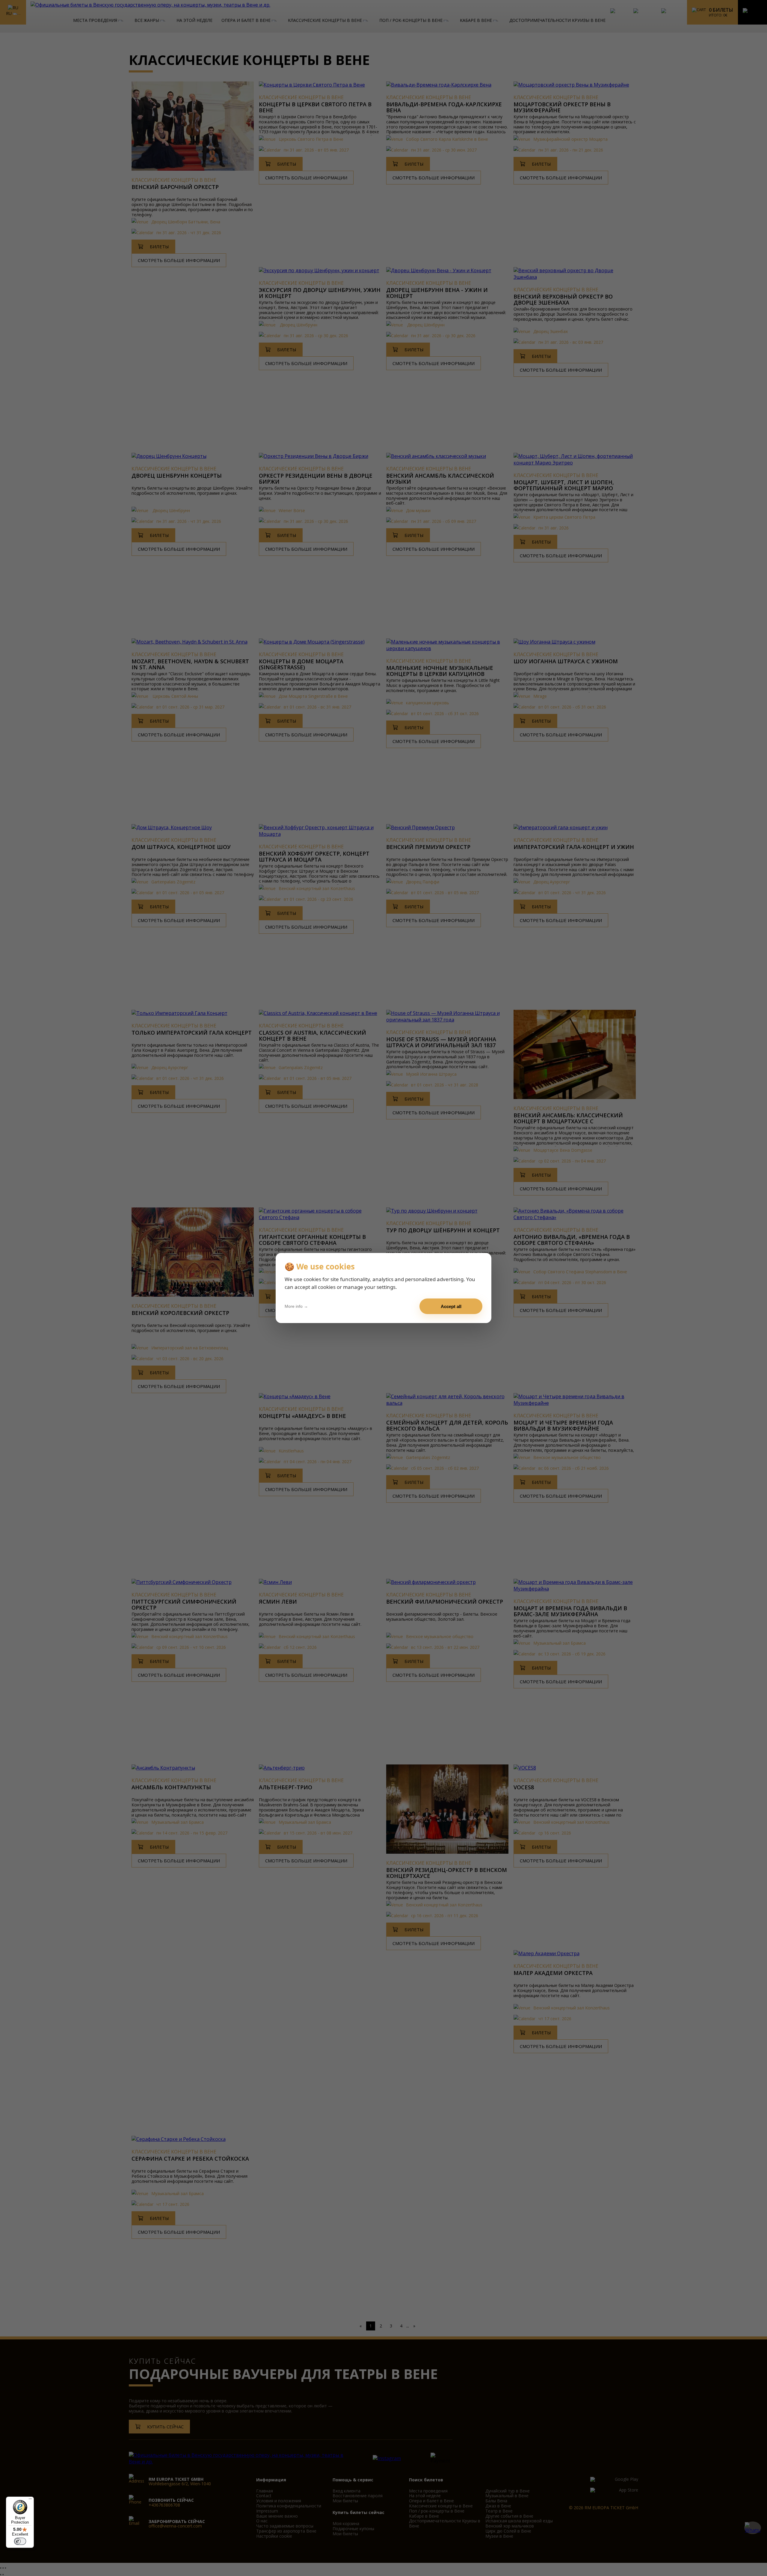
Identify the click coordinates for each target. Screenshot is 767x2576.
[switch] (20, 2541)
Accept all (451, 1306)
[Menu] (30, 2500)
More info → (296, 1306)
